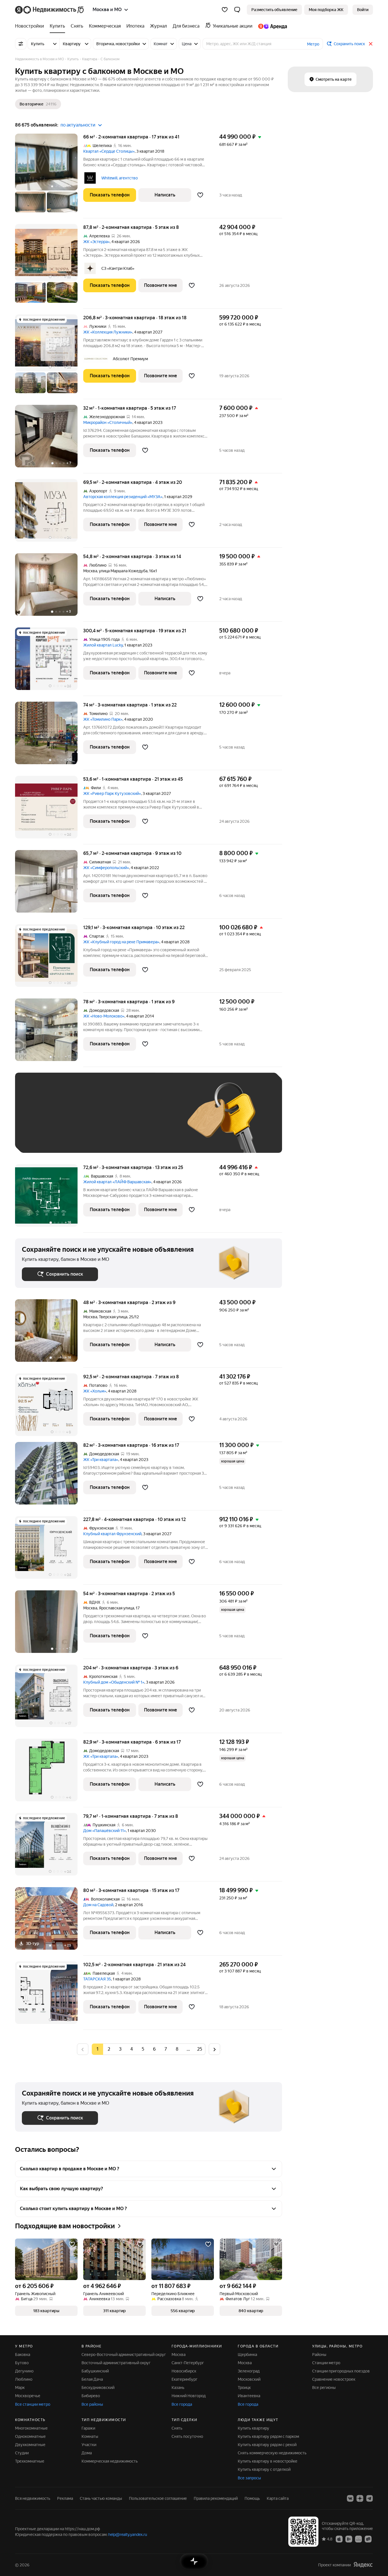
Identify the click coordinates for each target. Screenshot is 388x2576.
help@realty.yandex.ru (128, 2534)
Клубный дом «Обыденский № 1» (114, 1682)
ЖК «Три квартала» (101, 1460)
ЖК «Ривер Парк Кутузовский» (112, 793)
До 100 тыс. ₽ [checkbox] (154, 1121)
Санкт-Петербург (188, 2363)
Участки (89, 2445)
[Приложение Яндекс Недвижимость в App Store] (339, 2539)
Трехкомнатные (30, 2461)
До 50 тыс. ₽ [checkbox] (78, 1121)
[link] (363, 10)
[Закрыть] (371, 44)
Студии (22, 2453)
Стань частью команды (101, 2498)
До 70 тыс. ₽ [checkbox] (115, 1121)
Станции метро (326, 2363)
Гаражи (88, 2428)
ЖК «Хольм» (95, 1391)
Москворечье (28, 2396)
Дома (87, 2453)
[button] (237, 10)
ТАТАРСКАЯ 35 (97, 1979)
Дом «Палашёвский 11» (105, 1831)
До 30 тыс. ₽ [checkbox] (40, 1121)
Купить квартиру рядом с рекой (267, 2445)
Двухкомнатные (30, 2445)
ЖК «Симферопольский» (106, 868)
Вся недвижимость (33, 2498)
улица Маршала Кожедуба (123, 571)
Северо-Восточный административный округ (124, 2355)
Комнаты (90, 2436)
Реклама (65, 2498)
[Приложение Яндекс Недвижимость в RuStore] (368, 2539)
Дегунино (24, 2371)
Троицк (244, 2388)
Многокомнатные (31, 2428)
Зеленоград (249, 2371)
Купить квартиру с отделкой (264, 2469)
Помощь (252, 2498)
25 (200, 2049)
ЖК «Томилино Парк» (103, 719)
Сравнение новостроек (334, 2379)
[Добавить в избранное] (200, 195)
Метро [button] (313, 44)
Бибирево (91, 2396)
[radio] (109, 2049)
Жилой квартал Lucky (103, 645)
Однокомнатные (30, 2436)
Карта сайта (278, 2498)
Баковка (23, 2355)
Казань (178, 2388)
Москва (90, 571)
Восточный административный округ (116, 2363)
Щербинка (247, 2355)
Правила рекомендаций (216, 2498)
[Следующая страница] (214, 2049)
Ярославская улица (116, 1608)
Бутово (22, 2363)
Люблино (24, 2379)
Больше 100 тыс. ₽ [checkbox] (46, 1138)
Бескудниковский (98, 2388)
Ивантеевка (249, 2396)
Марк (20, 2388)
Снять (177, 2428)
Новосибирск (184, 2371)
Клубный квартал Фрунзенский (112, 1534)
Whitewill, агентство (120, 178)
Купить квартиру (254, 2428)
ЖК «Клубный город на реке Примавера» (121, 942)
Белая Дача (92, 2379)
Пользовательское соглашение (158, 2498)
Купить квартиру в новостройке (268, 2461)
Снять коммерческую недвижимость (272, 2453)
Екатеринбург (184, 2379)
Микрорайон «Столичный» (108, 422)
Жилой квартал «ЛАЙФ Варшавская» (117, 1182)
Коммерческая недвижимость (110, 2461)
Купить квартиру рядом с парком (268, 2436)
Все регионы (324, 2388)
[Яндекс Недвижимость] (50, 10)
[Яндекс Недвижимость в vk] (350, 2498)
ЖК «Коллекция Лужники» (108, 332)
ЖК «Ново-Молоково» (104, 1016)
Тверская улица (113, 1317)
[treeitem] (31, 26)
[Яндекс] (363, 2565)
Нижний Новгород (189, 2396)
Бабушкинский (95, 2371)
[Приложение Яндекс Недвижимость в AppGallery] (358, 2539)
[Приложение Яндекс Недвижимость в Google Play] (349, 2539)
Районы (319, 2355)
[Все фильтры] (21, 44)
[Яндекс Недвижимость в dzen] (360, 2498)
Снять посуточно (187, 2436)
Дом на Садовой (98, 1905)
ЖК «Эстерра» (96, 242)
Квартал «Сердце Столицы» (109, 151)
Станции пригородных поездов (341, 2371)
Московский (249, 2379)
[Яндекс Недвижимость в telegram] (370, 2498)
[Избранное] (225, 10)
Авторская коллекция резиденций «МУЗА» (123, 497)
